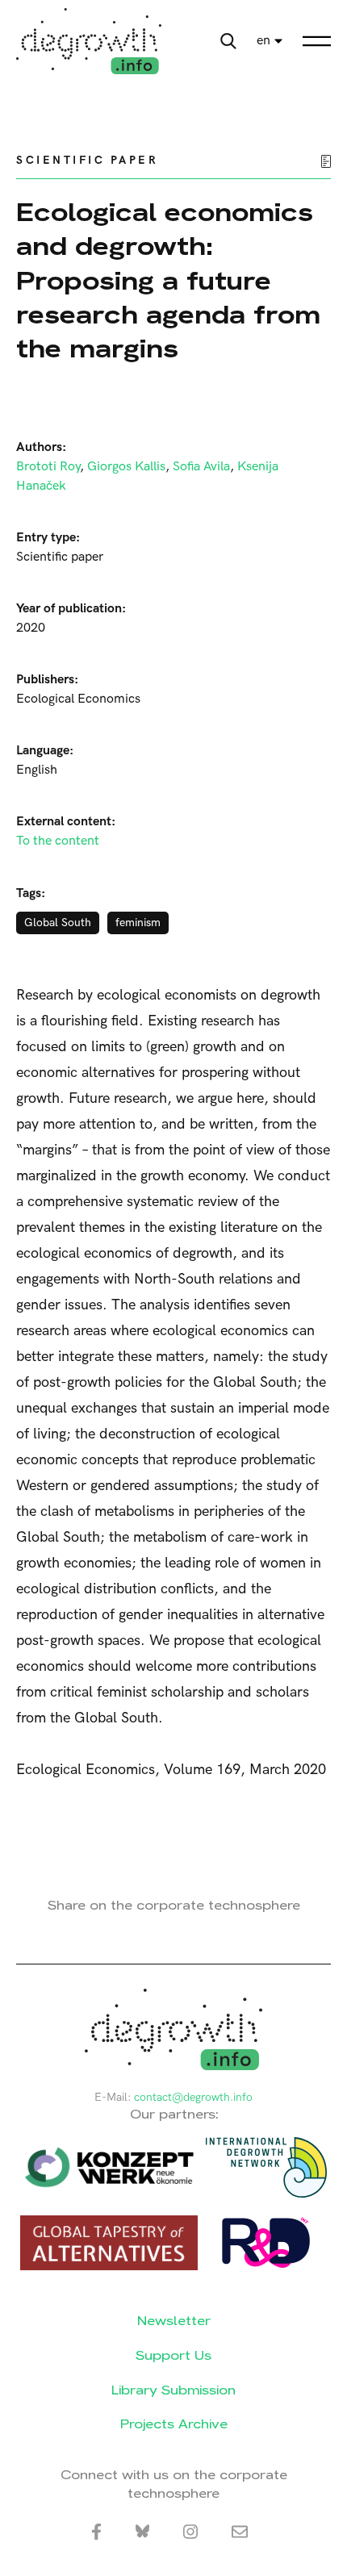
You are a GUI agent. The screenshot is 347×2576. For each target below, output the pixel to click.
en (263, 41)
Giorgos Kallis (126, 467)
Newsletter (174, 2321)
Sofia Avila (201, 467)
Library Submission (173, 2390)
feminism (138, 923)
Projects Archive (174, 2424)
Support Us (173, 2355)
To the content (58, 841)
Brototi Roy (48, 467)
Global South (58, 923)
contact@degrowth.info (193, 2097)
